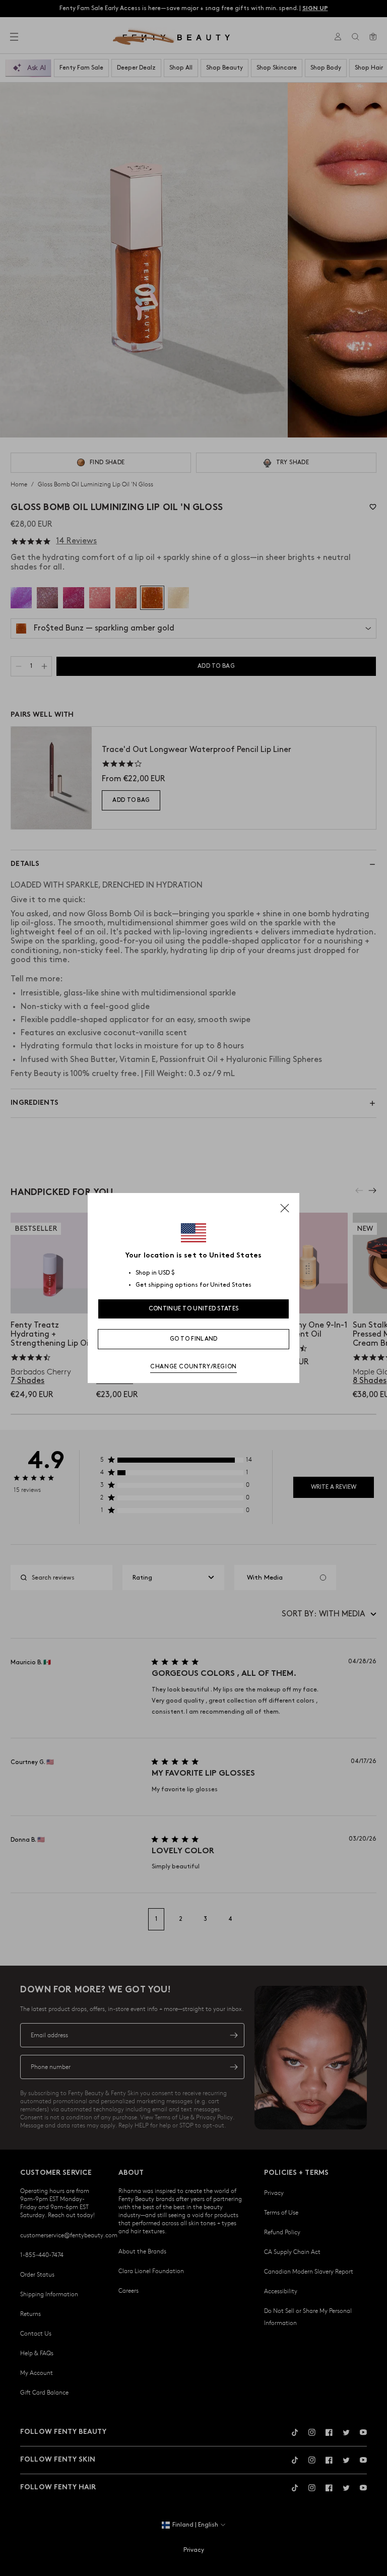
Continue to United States (194, 1309)
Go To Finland (194, 1339)
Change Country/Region (193, 1367)
